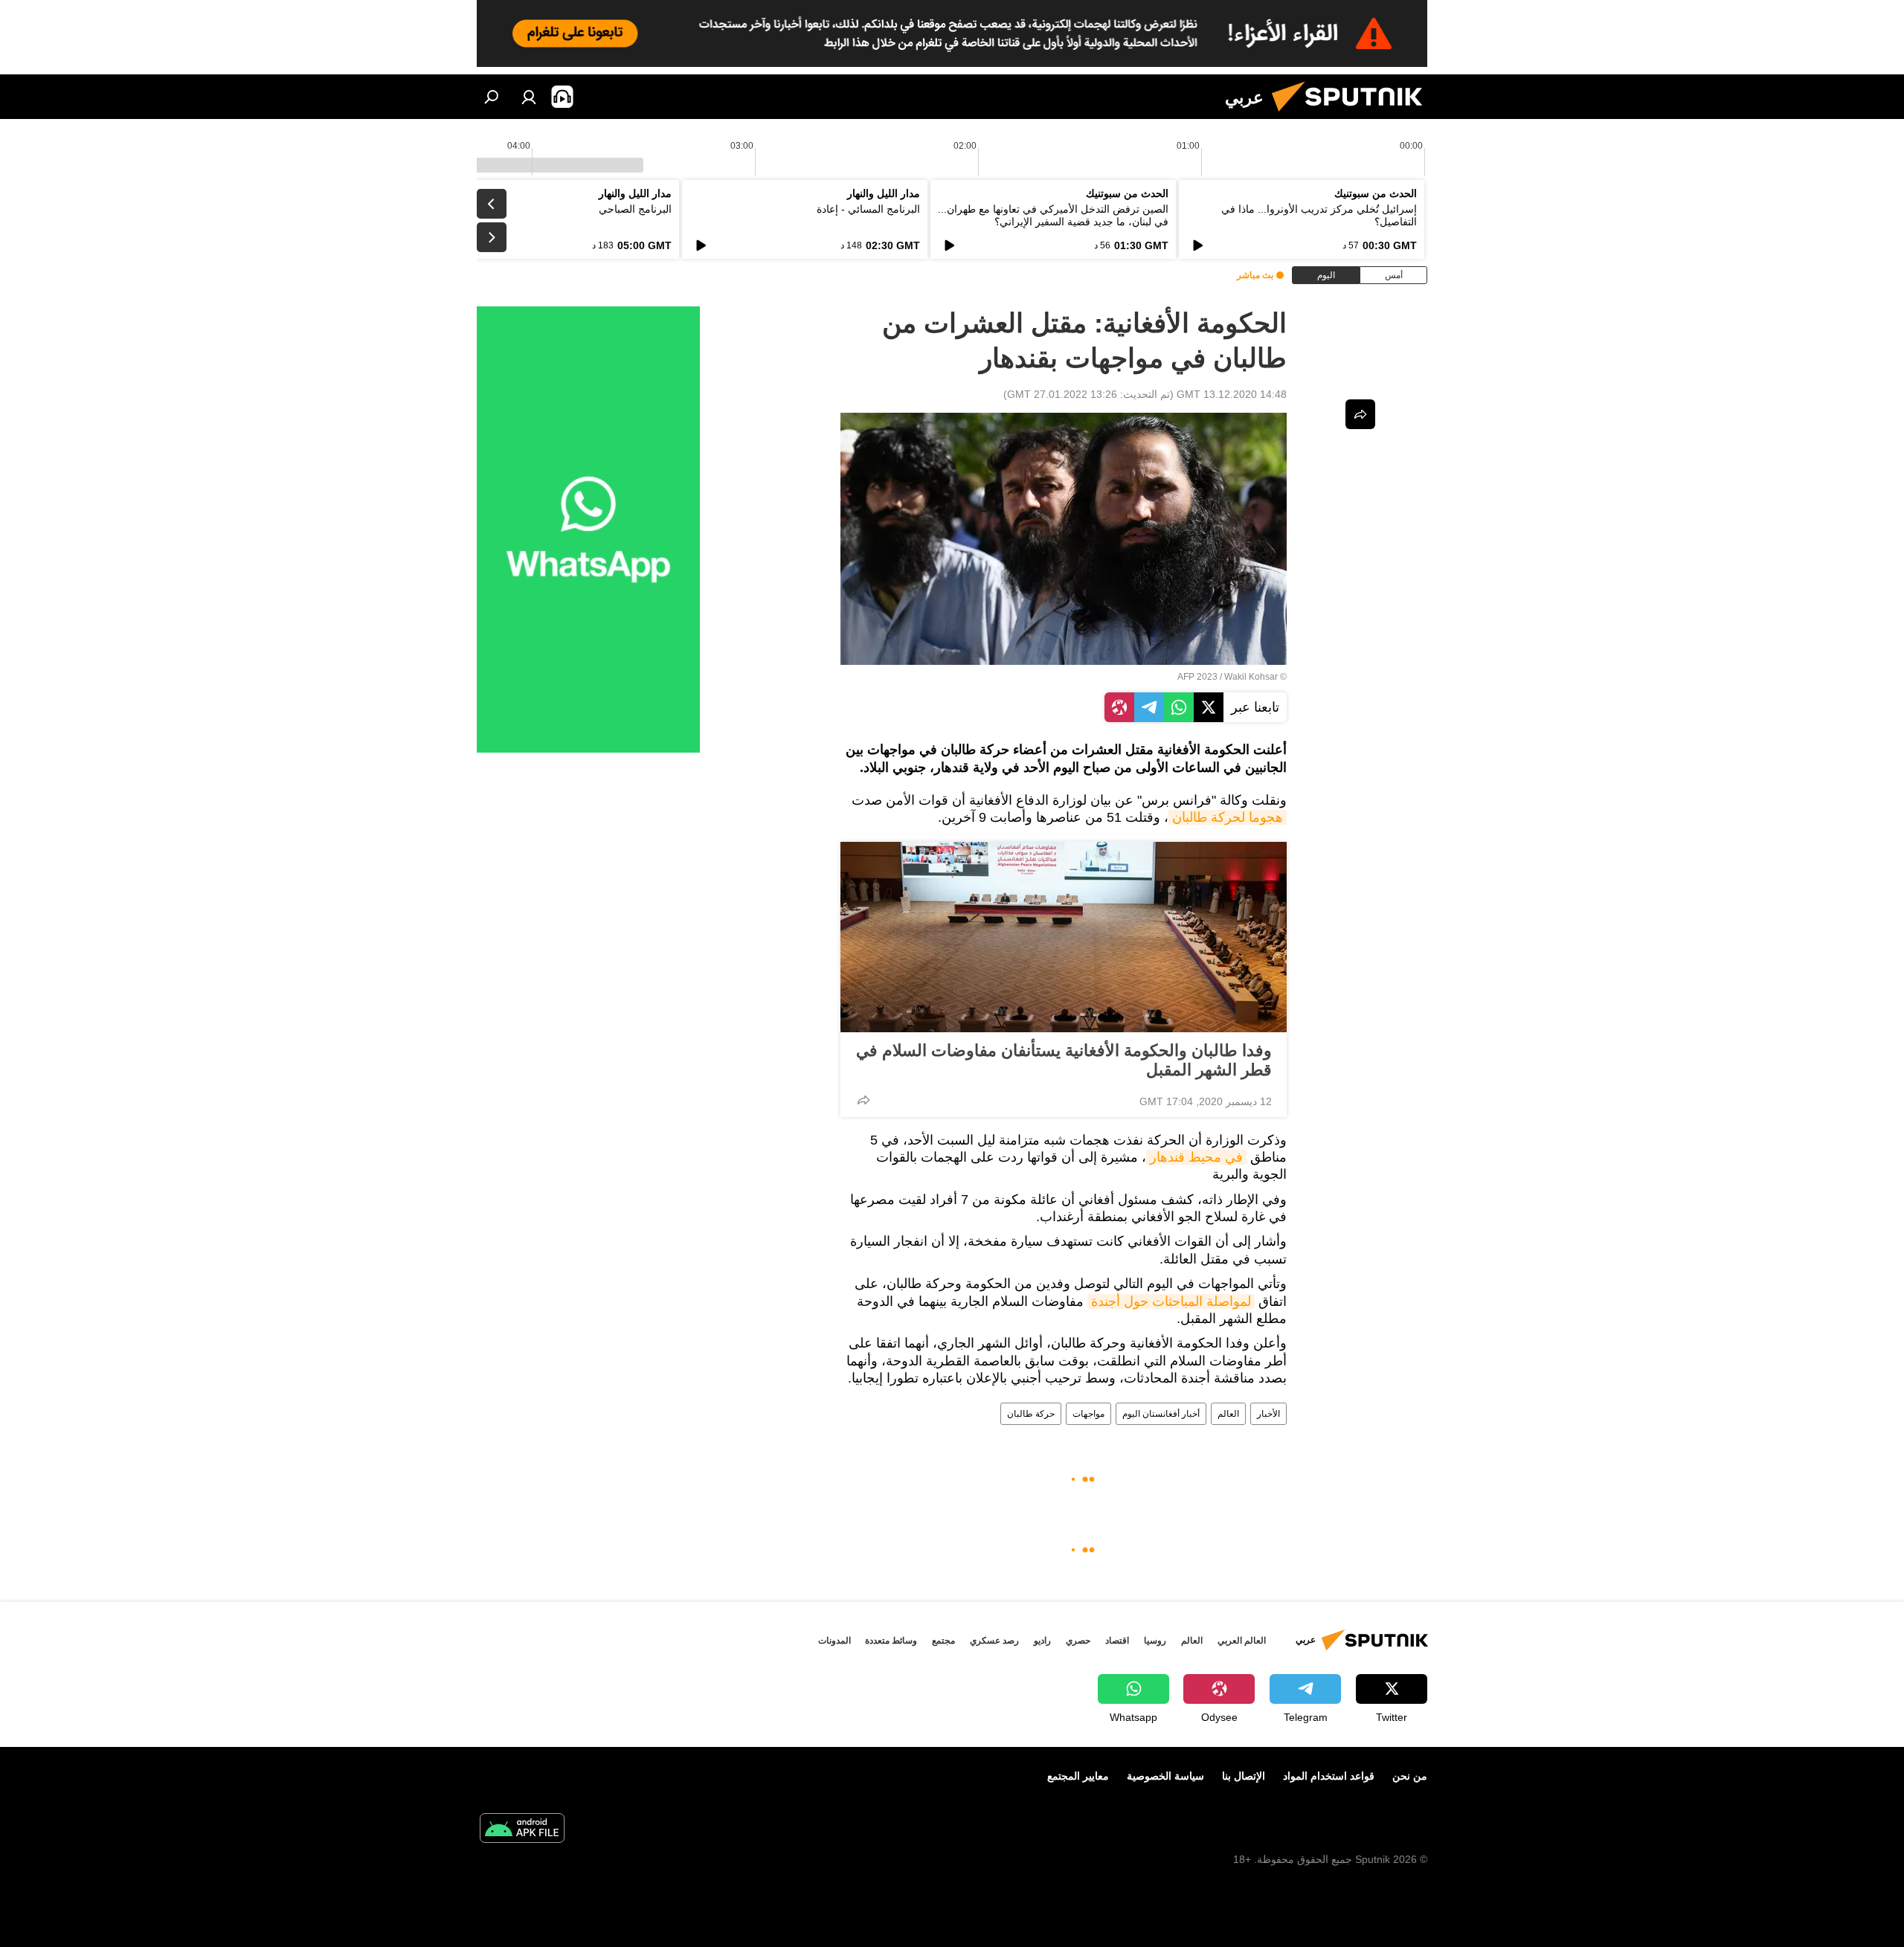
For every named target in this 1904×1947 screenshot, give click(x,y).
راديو (1042, 1641)
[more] (863, 1100)
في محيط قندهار (1196, 1157)
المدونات (834, 1641)
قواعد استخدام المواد (1329, 1776)
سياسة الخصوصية (1165, 1776)
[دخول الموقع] (529, 97)
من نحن (1410, 1776)
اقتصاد (1117, 1641)
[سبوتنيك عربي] (1353, 115)
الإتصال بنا (1244, 1776)
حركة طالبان (1031, 1414)
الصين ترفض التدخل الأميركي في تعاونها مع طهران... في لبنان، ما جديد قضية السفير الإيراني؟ (1053, 215)
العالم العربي (1242, 1641)
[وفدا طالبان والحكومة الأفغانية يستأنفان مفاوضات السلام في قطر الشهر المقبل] (1064, 937)
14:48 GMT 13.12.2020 (1232, 394)
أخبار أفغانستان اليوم (1161, 1414)
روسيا (1155, 1641)
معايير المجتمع (1078, 1776)
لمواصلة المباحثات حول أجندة (1171, 1301)
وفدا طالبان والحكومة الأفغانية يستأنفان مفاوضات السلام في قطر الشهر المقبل (1064, 1060)
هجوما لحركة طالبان (1228, 817)
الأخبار (1268, 1414)
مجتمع (943, 1641)
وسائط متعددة (891, 1641)
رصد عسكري (994, 1641)
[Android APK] (522, 1830)
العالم (1228, 1414)
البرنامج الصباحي (635, 209)
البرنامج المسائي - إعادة (868, 209)
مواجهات (1088, 1414)
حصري (1078, 1641)
